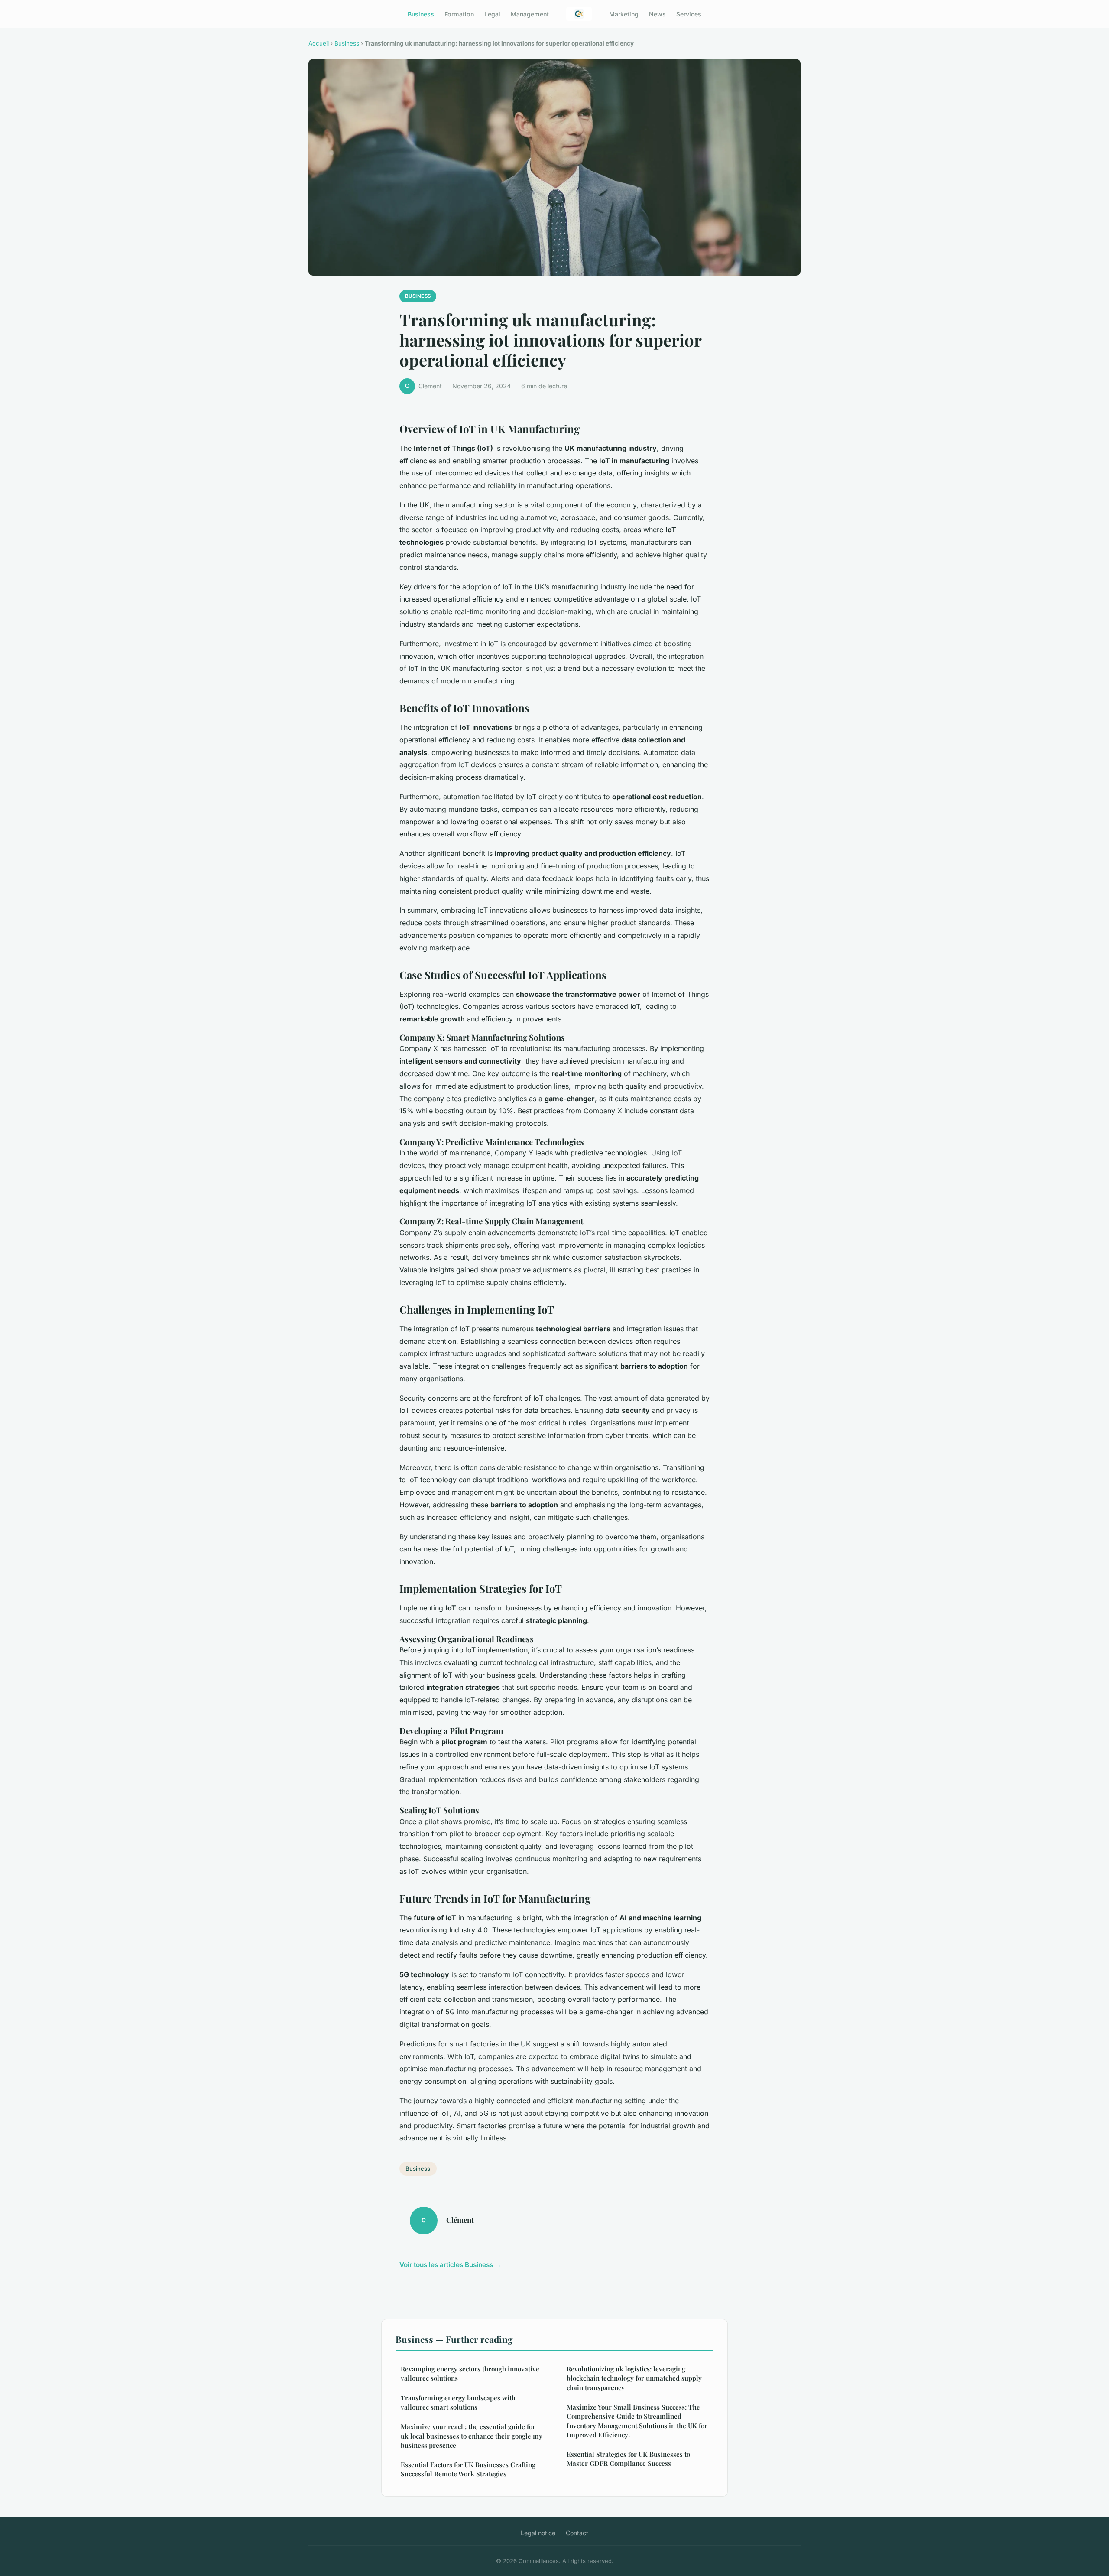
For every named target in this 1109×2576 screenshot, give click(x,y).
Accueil (319, 43)
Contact (577, 2533)
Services (689, 14)
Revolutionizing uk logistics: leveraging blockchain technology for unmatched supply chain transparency (634, 2378)
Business (421, 14)
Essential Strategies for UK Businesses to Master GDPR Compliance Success (628, 2459)
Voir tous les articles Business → (450, 2265)
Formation (459, 14)
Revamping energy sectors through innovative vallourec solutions (470, 2373)
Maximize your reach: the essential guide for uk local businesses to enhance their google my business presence (472, 2436)
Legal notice (538, 2533)
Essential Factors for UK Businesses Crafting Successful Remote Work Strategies (468, 2469)
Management (530, 14)
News (657, 14)
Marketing (624, 14)
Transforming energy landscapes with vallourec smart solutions (458, 2402)
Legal (492, 14)
